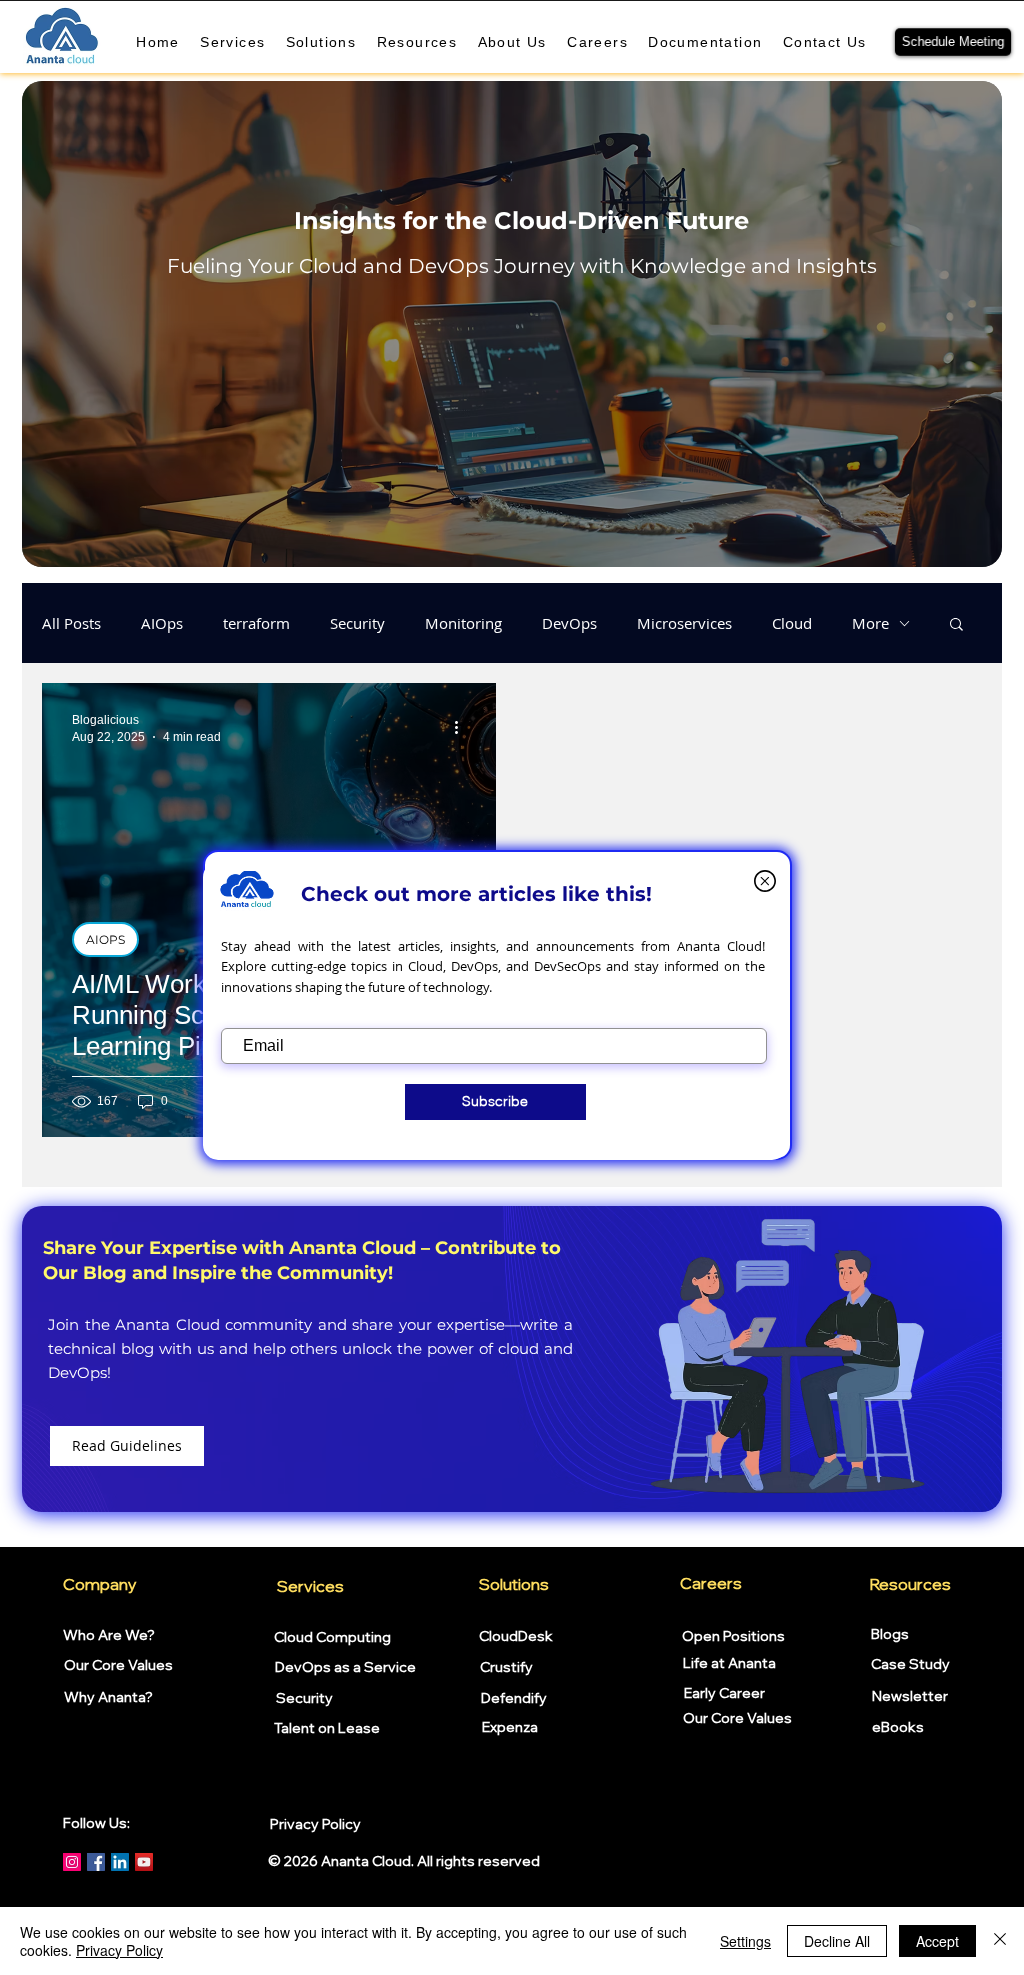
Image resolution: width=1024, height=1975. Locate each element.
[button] (765, 881)
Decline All (837, 1941)
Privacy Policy (119, 1950)
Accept (937, 1941)
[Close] (1000, 1941)
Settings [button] (745, 1941)
